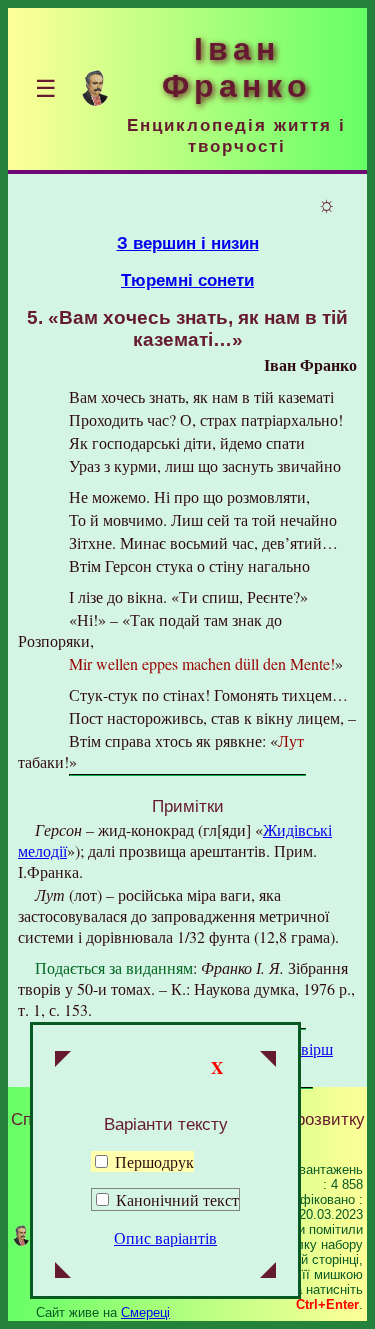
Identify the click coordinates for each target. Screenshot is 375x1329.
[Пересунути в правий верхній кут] (268, 1061)
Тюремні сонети (187, 280)
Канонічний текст (177, 1199)
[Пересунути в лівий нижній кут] (63, 1272)
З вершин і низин (188, 243)
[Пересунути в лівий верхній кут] (63, 1061)
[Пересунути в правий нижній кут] (268, 1272)
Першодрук (152, 1161)
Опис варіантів (165, 1237)
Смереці (145, 1312)
